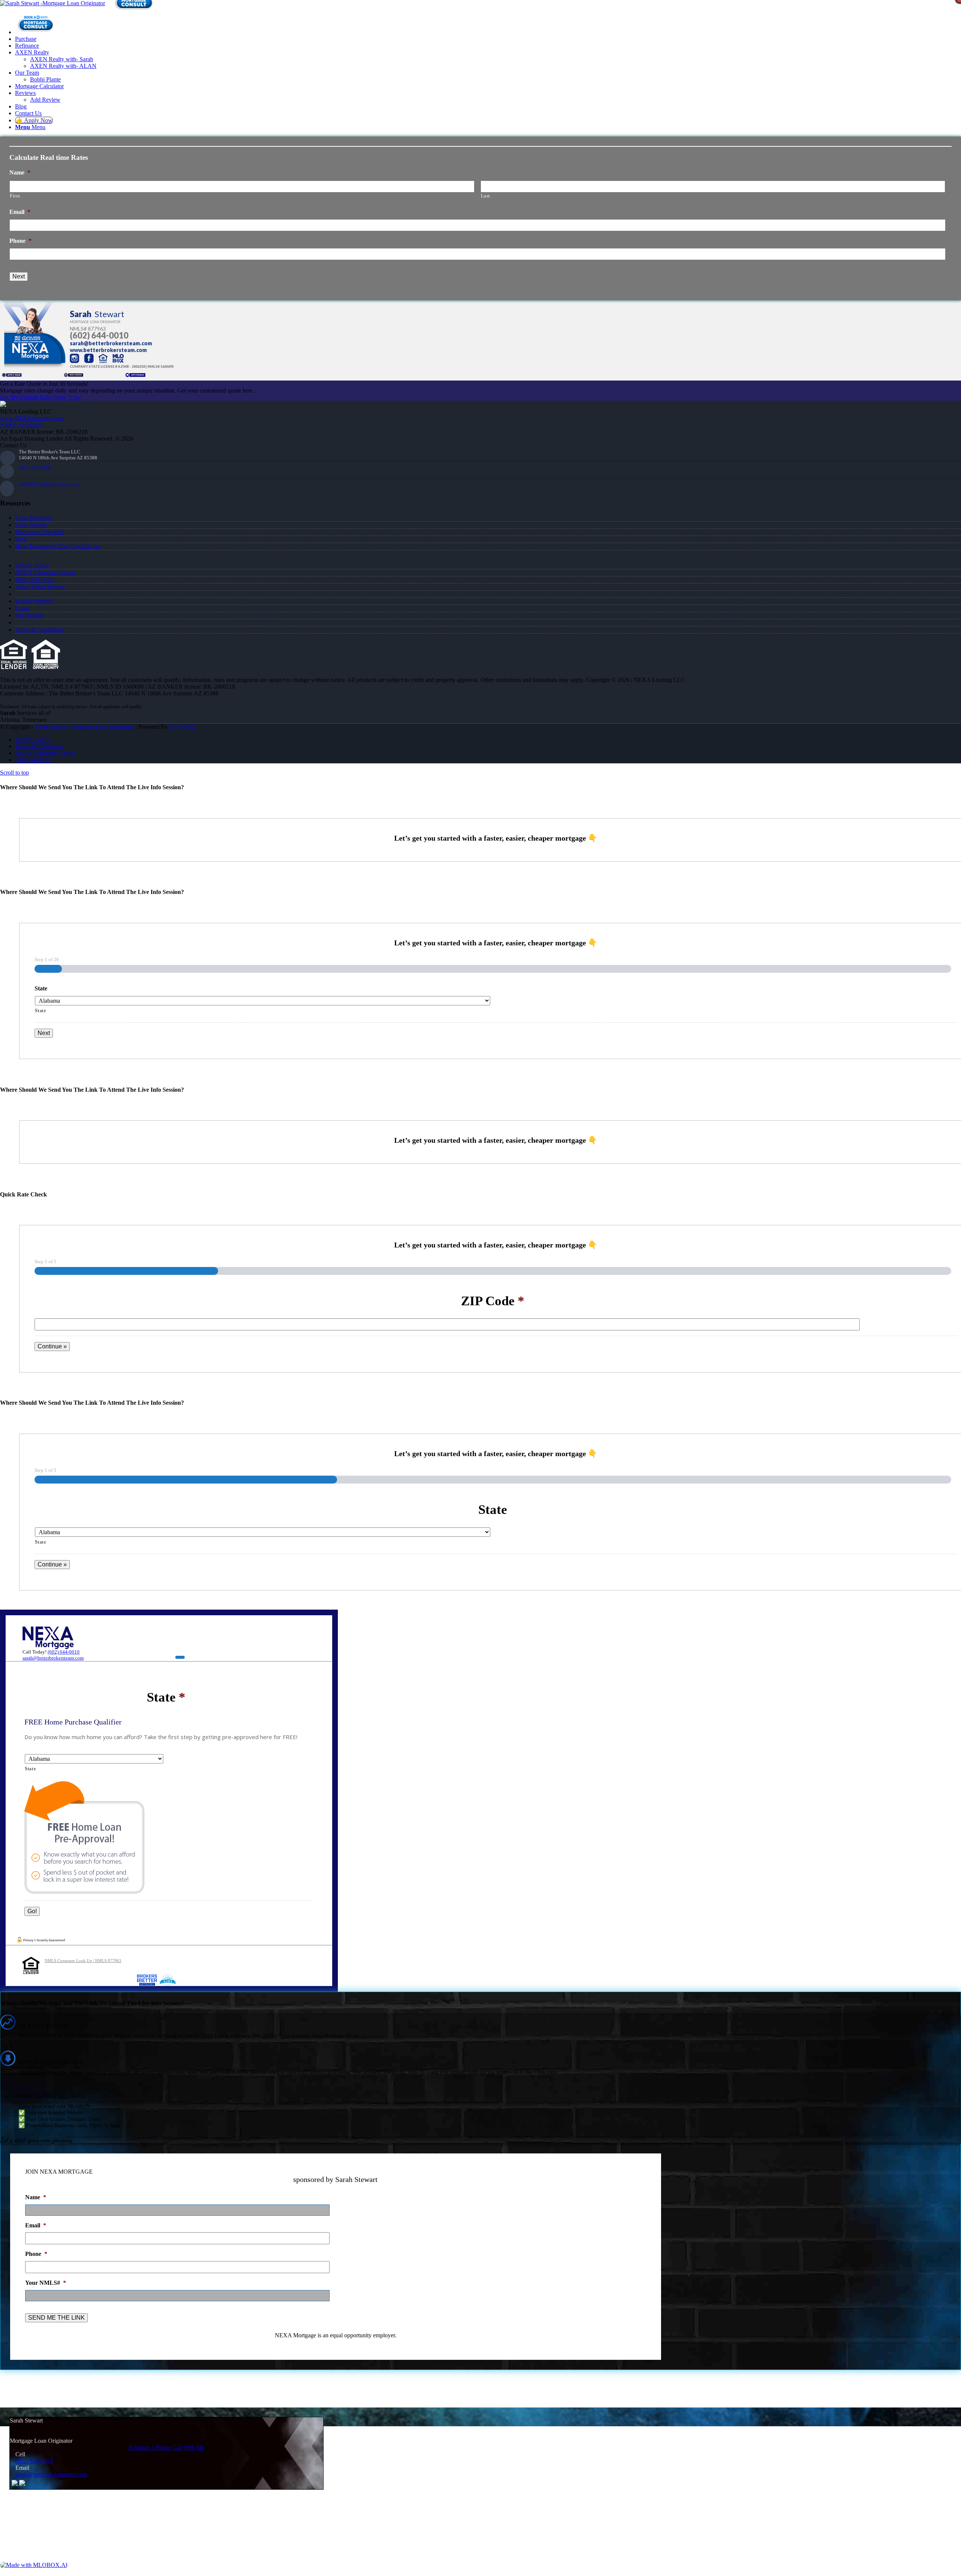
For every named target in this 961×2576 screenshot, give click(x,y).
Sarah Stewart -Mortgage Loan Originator (84, 727)
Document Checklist (39, 532)
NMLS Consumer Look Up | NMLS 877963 (83, 1961)
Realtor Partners (34, 601)
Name (20, 172)
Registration (29, 615)
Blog (21, 539)
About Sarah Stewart (40, 587)
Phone (20, 241)
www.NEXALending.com (32, 418)
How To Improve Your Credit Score (58, 546)
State (41, 988)
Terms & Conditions (39, 630)
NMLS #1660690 (21, 425)
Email (20, 212)
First (15, 196)
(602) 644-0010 (99, 335)
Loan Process (31, 525)
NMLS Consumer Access (45, 573)
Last (486, 196)
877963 (97, 329)
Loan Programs (33, 518)
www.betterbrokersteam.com (108, 350)
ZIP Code (493, 1301)
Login (22, 608)
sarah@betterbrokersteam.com (111, 343)
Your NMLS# (46, 2283)
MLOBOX (183, 727)
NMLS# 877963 (35, 580)
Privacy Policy (32, 565)
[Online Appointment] (36, 32)
